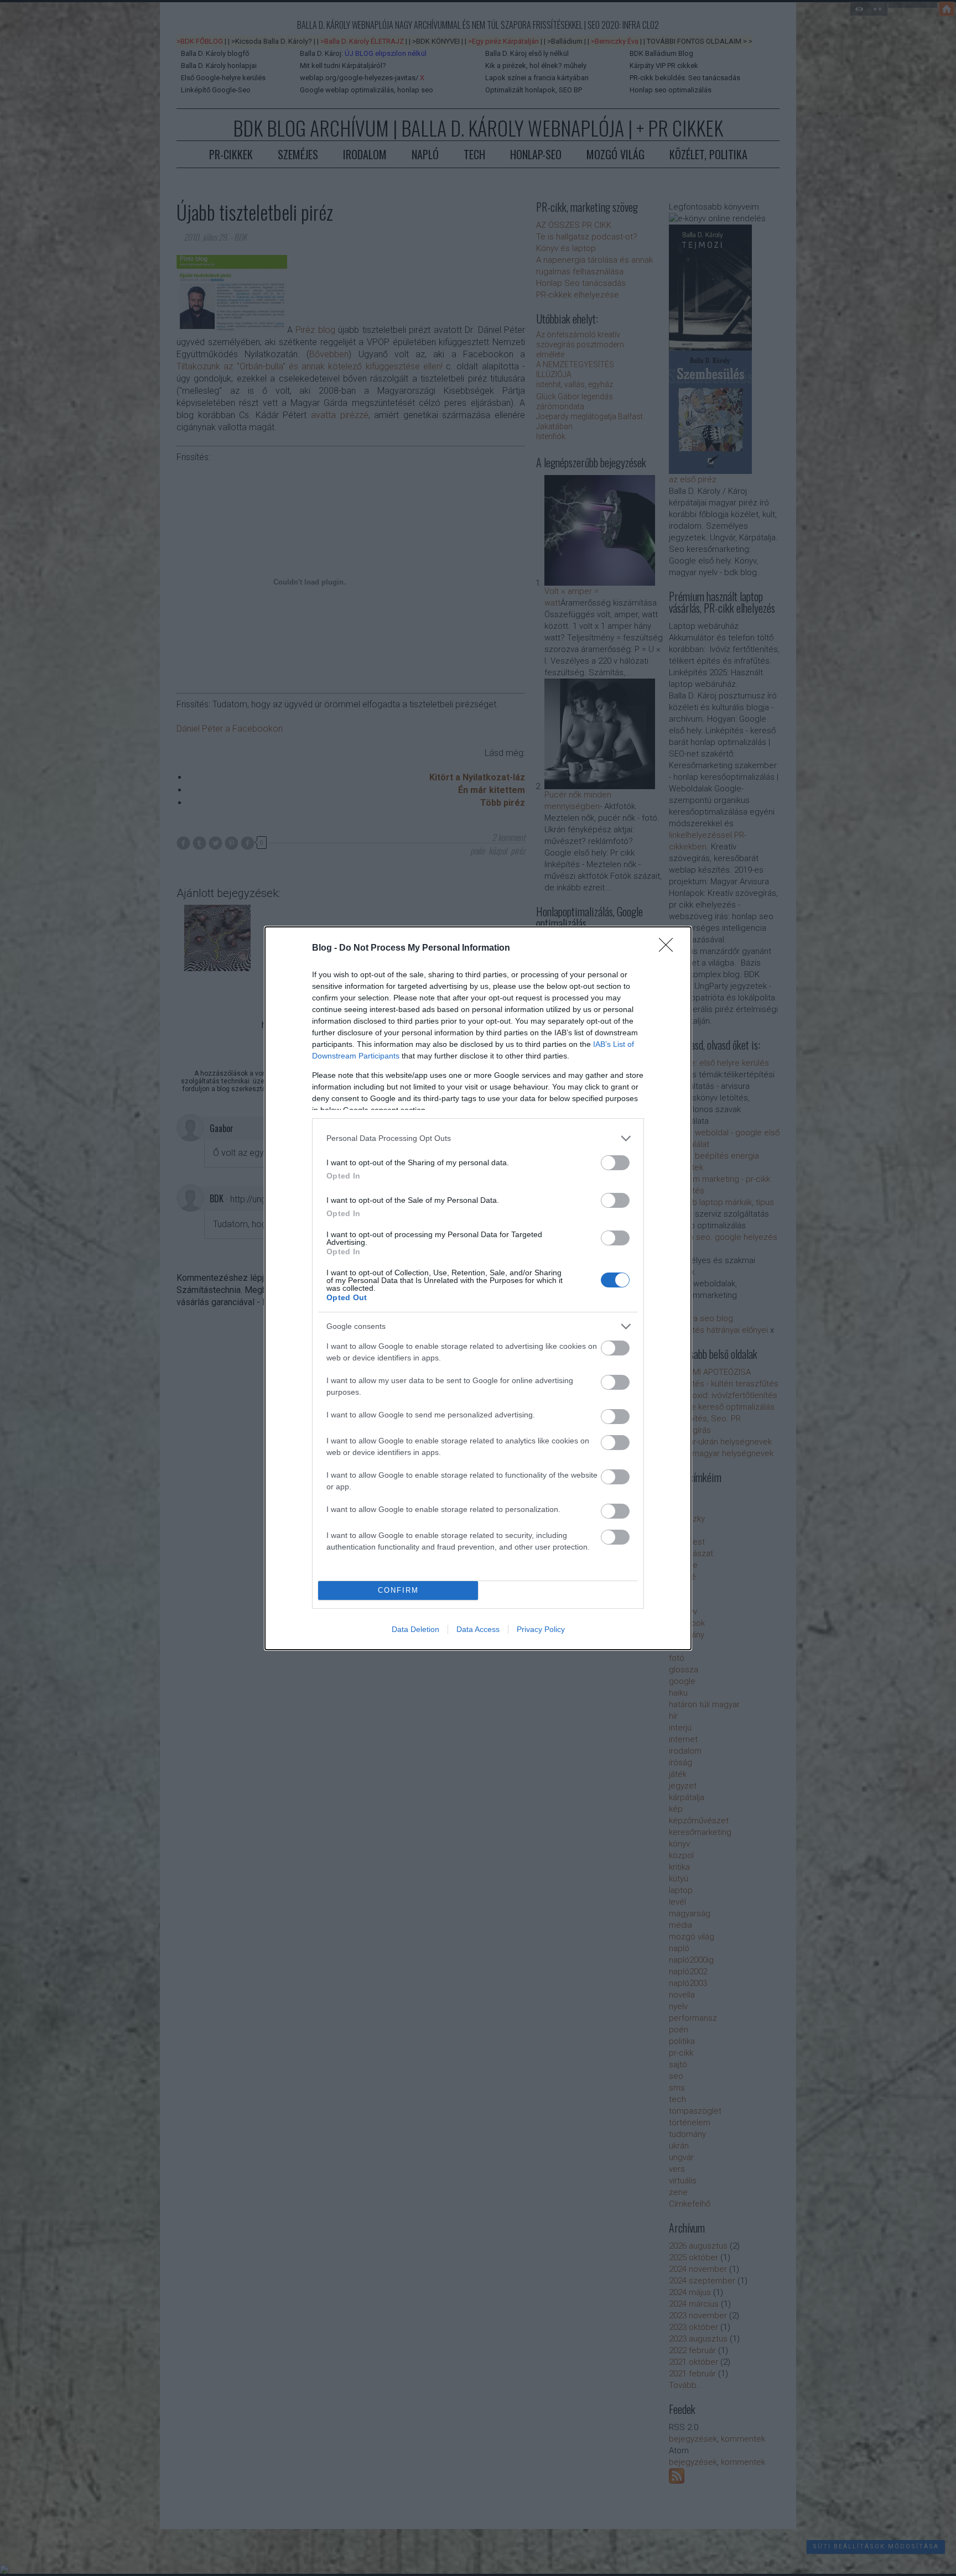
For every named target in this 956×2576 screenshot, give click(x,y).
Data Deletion (415, 1629)
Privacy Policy (541, 1629)
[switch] (615, 1163)
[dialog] (478, 1288)
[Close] (669, 948)
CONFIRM (398, 1590)
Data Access (478, 1629)
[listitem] (478, 1138)
